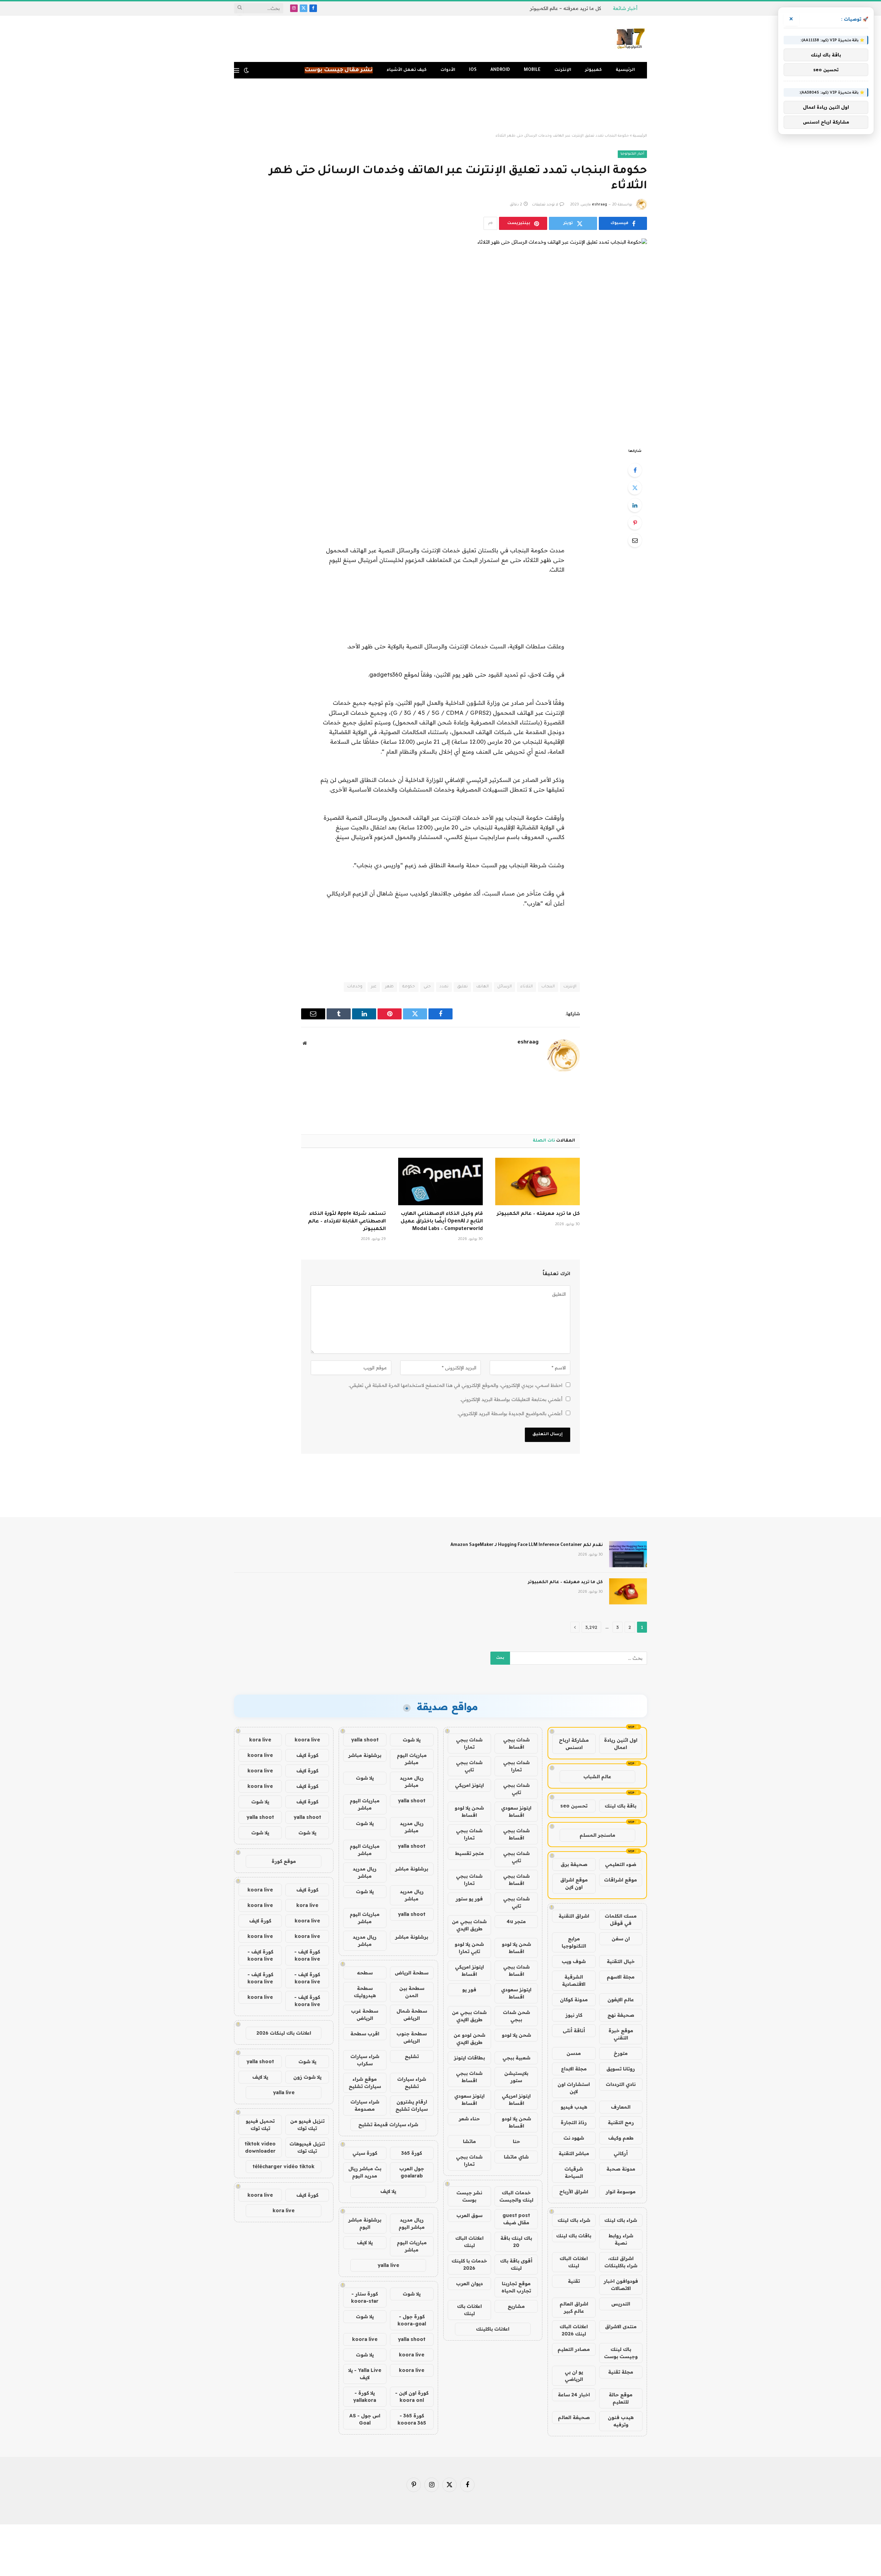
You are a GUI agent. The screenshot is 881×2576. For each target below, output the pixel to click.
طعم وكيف (621, 2138)
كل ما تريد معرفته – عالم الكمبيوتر (565, 8)
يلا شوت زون (307, 2077)
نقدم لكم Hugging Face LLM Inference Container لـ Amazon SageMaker (527, 1545)
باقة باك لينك (620, 1806)
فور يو (469, 1990)
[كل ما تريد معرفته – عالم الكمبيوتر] (538, 1181)
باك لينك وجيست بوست (621, 2353)
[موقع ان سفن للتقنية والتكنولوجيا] (631, 39)
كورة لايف (307, 1755)
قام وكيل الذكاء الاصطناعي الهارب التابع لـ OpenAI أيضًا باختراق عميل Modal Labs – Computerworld (442, 1222)
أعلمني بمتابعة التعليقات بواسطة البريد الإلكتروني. (511, 1399)
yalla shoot (365, 1740)
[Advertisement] (440, 106)
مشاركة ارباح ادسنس (574, 1744)
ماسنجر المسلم (597, 1835)
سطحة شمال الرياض (412, 2015)
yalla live (388, 2265)
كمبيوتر (593, 70)
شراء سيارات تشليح (412, 2083)
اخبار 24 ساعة (574, 2395)
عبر (374, 987)
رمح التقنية (621, 2122)
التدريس (621, 2304)
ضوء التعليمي (621, 1864)
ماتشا (469, 2141)
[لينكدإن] (635, 505)
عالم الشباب (597, 1777)
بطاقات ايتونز (469, 2058)
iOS (473, 70)
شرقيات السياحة (574, 2172)
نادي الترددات (621, 2084)
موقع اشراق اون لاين (574, 1883)
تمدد (444, 987)
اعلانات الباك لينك (574, 2262)
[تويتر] (635, 488)
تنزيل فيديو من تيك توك (307, 2125)
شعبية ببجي (516, 2058)
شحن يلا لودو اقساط (469, 1811)
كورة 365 (412, 2153)
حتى (427, 987)
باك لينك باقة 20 (516, 2242)
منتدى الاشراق (621, 2326)
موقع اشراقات (620, 1880)
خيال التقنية (621, 1961)
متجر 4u (516, 1921)
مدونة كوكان (574, 2000)
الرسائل (505, 987)
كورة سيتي (365, 2153)
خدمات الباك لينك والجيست (516, 2196)
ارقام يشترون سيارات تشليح (412, 2105)
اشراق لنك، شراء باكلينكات (621, 2262)
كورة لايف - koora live (307, 1955)
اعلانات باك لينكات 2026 (284, 2033)
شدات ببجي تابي (469, 1766)
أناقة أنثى (574, 2031)
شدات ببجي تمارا (469, 1743)
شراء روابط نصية (621, 2239)
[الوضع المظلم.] (246, 70)
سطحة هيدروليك (365, 1992)
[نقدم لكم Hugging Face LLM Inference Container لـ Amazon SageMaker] (628, 1554)
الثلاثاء (527, 987)
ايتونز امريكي (469, 1785)
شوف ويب (574, 1961)
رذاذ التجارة (574, 2122)
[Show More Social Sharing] (490, 223)
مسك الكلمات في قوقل (621, 1920)
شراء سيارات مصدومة (365, 2105)
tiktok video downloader (260, 2147)
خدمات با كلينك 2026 (469, 2264)
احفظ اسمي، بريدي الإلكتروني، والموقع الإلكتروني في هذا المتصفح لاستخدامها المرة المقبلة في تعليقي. (455, 1385)
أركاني (621, 2153)
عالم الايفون (621, 2000)
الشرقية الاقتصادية (574, 1980)
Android (500, 70)
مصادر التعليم (574, 2349)
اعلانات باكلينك (493, 2329)
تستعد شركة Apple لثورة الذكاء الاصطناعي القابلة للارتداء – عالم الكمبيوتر (347, 1222)
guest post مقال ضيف (516, 2219)
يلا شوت (412, 1740)
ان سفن (621, 1939)
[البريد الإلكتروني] (635, 540)
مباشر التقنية (574, 2153)
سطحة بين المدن (412, 1992)
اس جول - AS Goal (365, 2419)
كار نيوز (574, 2015)
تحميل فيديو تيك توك (260, 2125)
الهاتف (482, 987)
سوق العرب (469, 2215)
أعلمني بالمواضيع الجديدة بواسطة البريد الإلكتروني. (510, 1413)
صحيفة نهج (621, 2015)
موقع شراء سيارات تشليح (365, 2083)
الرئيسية (625, 70)
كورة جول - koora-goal (412, 2320)
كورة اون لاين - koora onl (412, 2397)
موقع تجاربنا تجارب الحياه (516, 2287)
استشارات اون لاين (574, 2088)
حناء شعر (469, 2119)
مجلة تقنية (621, 2372)
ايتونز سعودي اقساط (516, 1811)
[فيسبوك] (635, 470)
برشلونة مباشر (365, 1755)
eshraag (599, 205)
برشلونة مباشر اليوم (365, 2223)
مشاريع (516, 2306)
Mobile (532, 70)
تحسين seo (574, 1806)
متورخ (621, 2053)
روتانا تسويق (621, 2069)
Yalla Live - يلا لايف (365, 2374)
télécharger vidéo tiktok (284, 2166)
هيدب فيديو (574, 2107)
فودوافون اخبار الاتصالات (621, 2285)
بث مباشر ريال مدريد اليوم (365, 2172)
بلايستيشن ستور (516, 2077)
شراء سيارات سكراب (365, 2060)
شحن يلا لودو (516, 2035)
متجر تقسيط (469, 1853)
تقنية (574, 2281)
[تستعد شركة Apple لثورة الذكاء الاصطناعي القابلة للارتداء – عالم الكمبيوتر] (343, 1181)
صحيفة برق (574, 1864)
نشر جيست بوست (469, 2196)
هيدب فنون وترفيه (621, 2421)
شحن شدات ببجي (516, 2016)
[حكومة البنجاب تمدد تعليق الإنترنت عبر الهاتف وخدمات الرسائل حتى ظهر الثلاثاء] (440, 337)
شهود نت (574, 2138)
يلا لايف (388, 2191)
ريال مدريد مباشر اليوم (412, 2223)
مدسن (574, 2053)
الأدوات (448, 70)
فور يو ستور (469, 1899)
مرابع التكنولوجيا (574, 1942)
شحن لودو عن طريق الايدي (469, 2039)
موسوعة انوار (621, 2192)
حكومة (409, 987)
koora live (365, 2339)
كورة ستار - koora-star (365, 2297)
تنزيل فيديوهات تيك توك (307, 2147)
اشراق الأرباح (574, 2192)
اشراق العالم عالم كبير (574, 2307)
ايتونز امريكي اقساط (469, 1970)
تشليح (412, 2056)
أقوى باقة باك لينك (516, 2264)
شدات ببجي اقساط (516, 1743)
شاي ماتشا (516, 2157)
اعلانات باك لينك (469, 2310)
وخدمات (355, 987)
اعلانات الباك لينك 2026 (574, 2330)
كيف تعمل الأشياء (407, 70)
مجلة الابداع (574, 2069)
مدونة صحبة (621, 2169)
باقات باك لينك (574, 2236)
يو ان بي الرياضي (574, 2376)
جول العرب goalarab (412, 2172)
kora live (260, 1740)
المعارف (621, 2107)
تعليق (462, 987)
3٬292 (591, 1627)
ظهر (389, 987)
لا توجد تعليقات (545, 205)
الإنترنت (563, 70)
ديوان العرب (469, 2283)
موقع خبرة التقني (621, 2034)
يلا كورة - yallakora (365, 2397)
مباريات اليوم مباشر (412, 1759)
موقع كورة (284, 1861)
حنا (516, 2141)
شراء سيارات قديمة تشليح (388, 2124)
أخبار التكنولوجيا (632, 154)
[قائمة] (237, 70)
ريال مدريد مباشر (412, 1782)
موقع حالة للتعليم (621, 2398)
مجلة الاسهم (621, 1977)
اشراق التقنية (574, 1916)
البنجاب (548, 987)
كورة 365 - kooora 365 (412, 2419)
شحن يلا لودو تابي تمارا (469, 1948)
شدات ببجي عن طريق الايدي (469, 1925)
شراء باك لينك (621, 2220)
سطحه (365, 1973)
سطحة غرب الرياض (365, 2015)
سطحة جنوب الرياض (412, 2037)
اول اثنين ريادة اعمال (621, 1744)
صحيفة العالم (574, 2417)
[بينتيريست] (635, 523)
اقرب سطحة (365, 2034)
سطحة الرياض (412, 1973)
